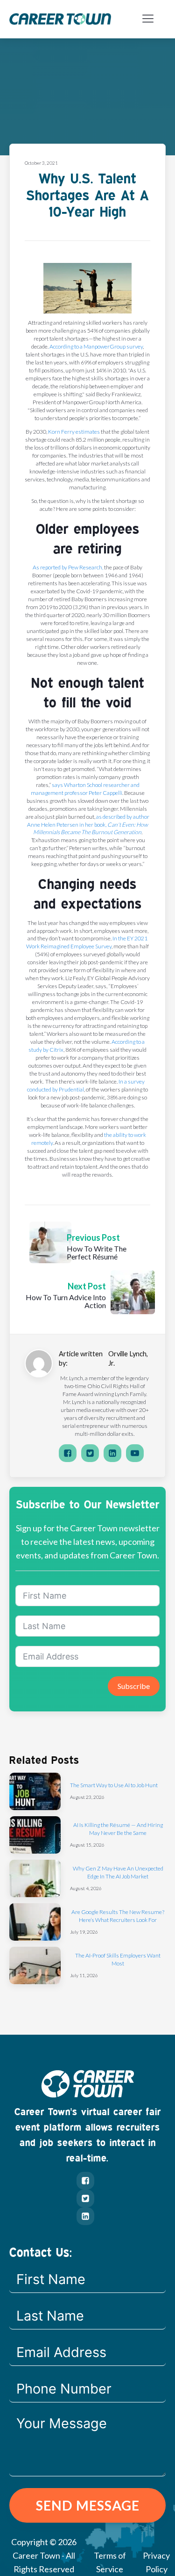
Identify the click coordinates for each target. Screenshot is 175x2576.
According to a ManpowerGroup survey (96, 346)
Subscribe (134, 1686)
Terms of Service (110, 2562)
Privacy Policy (156, 2562)
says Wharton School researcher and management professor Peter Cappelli (85, 789)
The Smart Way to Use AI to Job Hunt (114, 1785)
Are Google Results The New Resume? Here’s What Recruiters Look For (118, 1916)
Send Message (88, 2505)
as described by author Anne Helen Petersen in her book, (88, 825)
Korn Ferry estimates (74, 432)
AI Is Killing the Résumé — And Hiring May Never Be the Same (118, 1829)
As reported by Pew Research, (68, 567)
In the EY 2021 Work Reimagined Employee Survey (87, 942)
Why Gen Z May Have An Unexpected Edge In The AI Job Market (118, 1872)
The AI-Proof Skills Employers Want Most (118, 1959)
